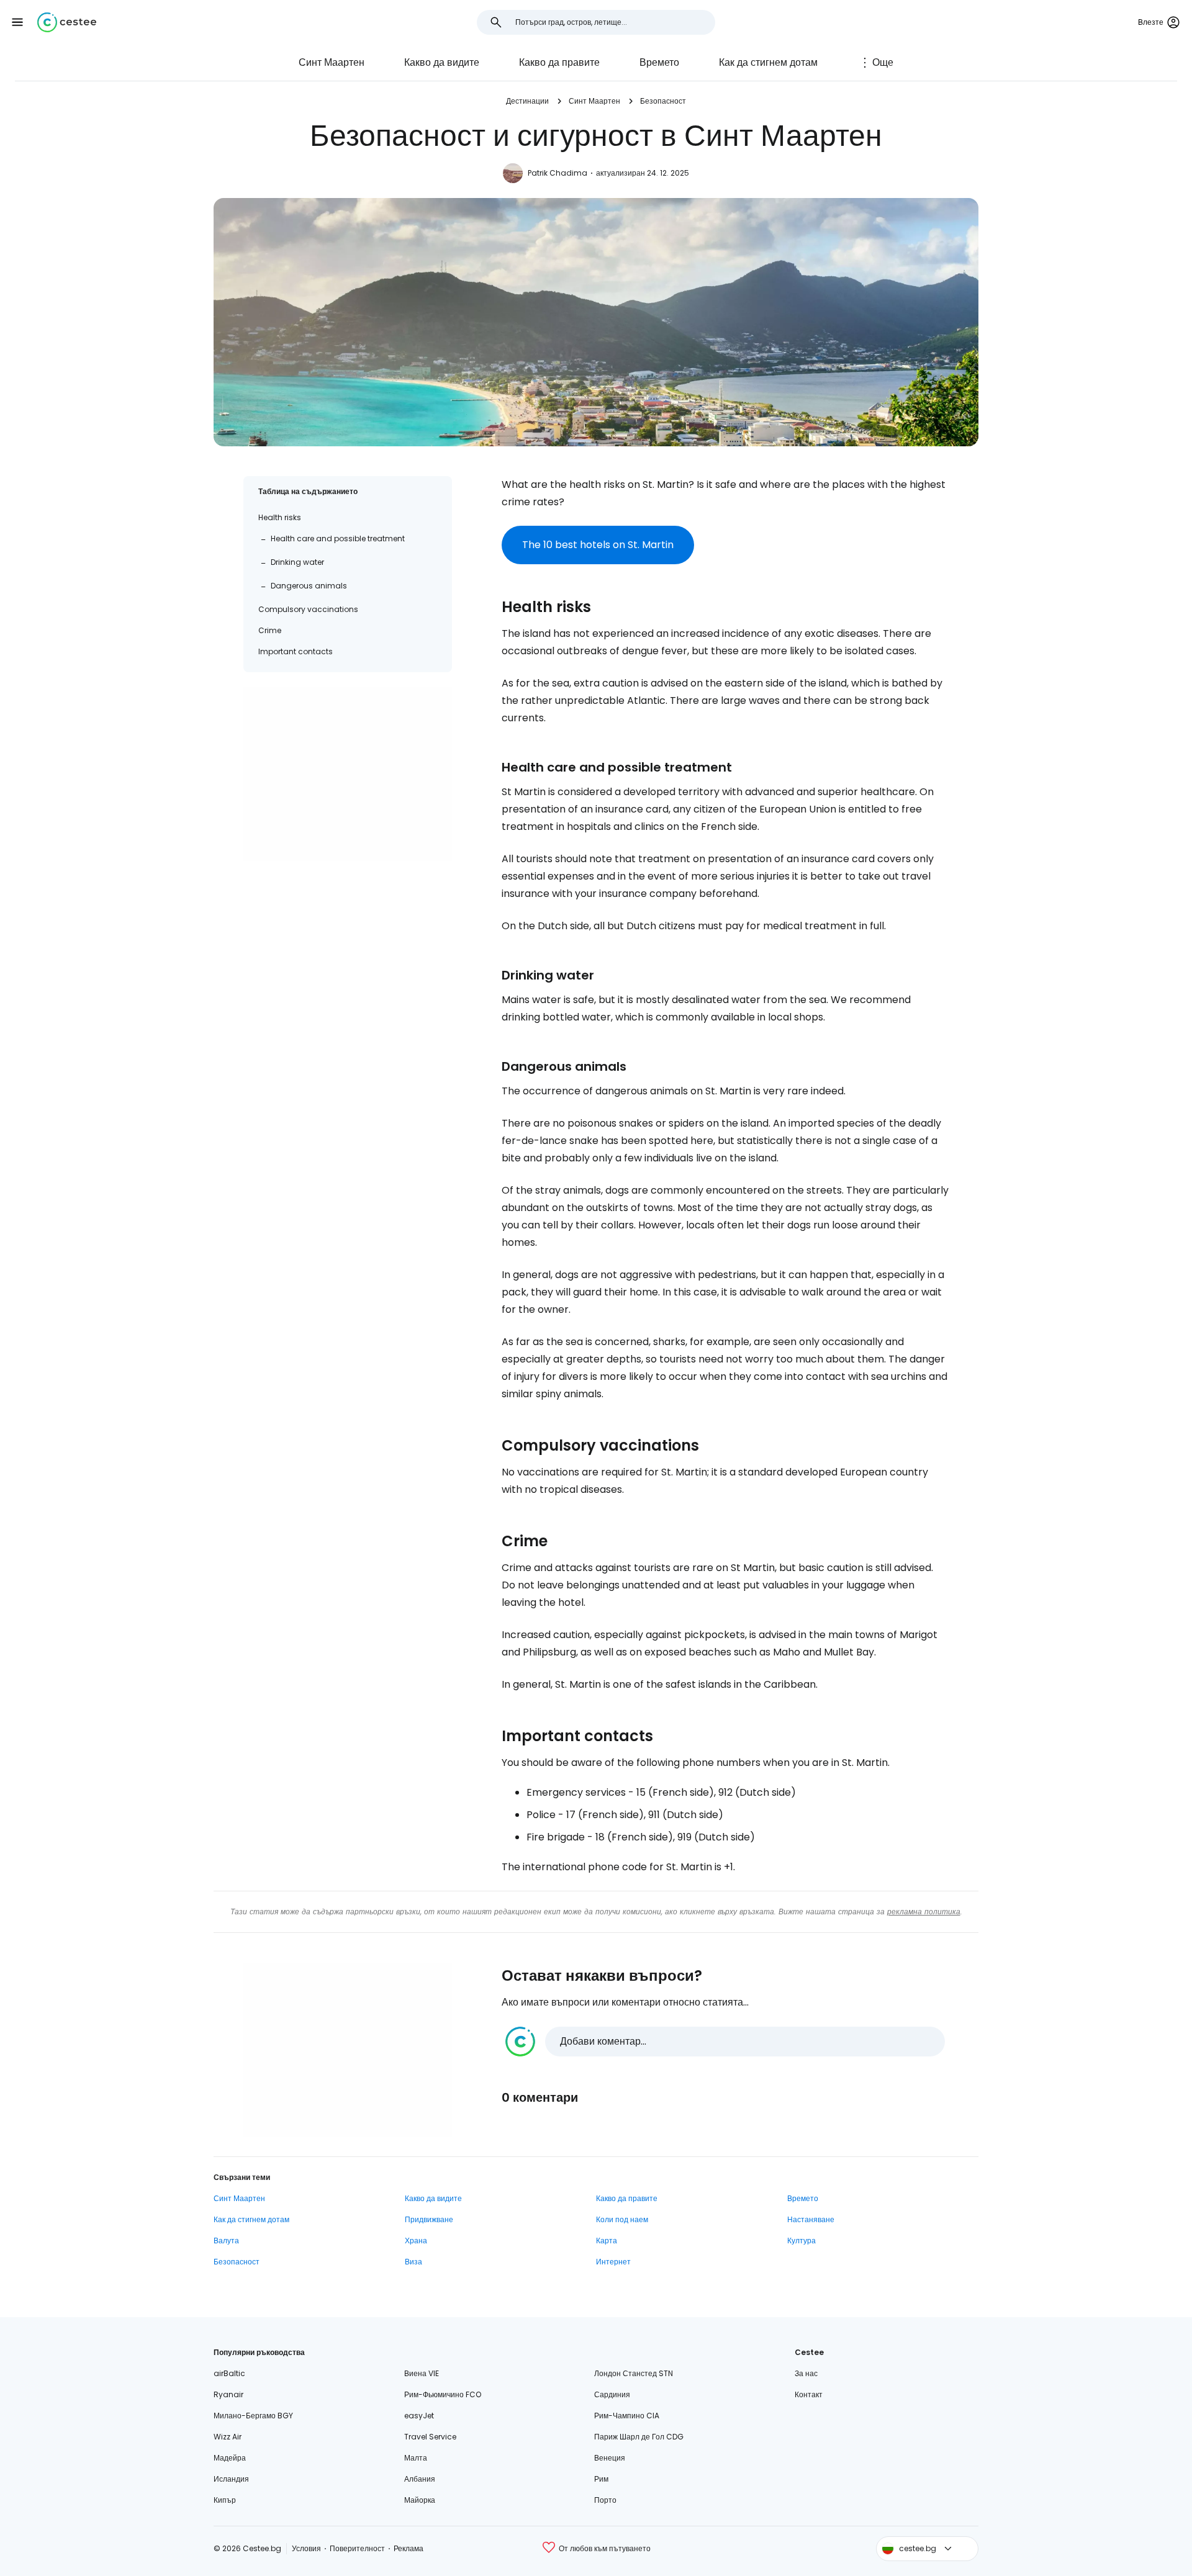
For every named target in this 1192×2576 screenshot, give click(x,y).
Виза (413, 2262)
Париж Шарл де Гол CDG (639, 2437)
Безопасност (663, 101)
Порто (605, 2500)
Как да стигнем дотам (768, 62)
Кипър (225, 2500)
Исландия (231, 2479)
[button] (17, 22)
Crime (270, 630)
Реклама (409, 2548)
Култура (801, 2240)
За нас (806, 2373)
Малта (416, 2458)
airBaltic (229, 2373)
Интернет (613, 2262)
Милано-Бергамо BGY (253, 2416)
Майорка (420, 2500)
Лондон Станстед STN (634, 2373)
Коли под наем (622, 2219)
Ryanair (228, 2394)
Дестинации (527, 101)
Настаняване (811, 2219)
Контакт (809, 2394)
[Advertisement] (348, 774)
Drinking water (297, 562)
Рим (601, 2479)
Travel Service (430, 2437)
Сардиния (612, 2394)
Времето (659, 62)
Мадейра (230, 2458)
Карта (607, 2240)
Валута (226, 2240)
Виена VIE (422, 2373)
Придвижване (429, 2219)
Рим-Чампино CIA (627, 2416)
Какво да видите (442, 62)
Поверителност (357, 2548)
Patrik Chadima (558, 173)
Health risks (280, 517)
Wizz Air (228, 2437)
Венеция (610, 2458)
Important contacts (296, 651)
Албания (420, 2479)
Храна (416, 2240)
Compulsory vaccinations (308, 609)
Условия (306, 2548)
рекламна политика (924, 1912)
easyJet (419, 2416)
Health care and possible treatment (338, 538)
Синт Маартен (332, 62)
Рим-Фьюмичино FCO (443, 2394)
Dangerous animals (309, 586)
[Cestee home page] (67, 22)
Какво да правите (559, 62)
